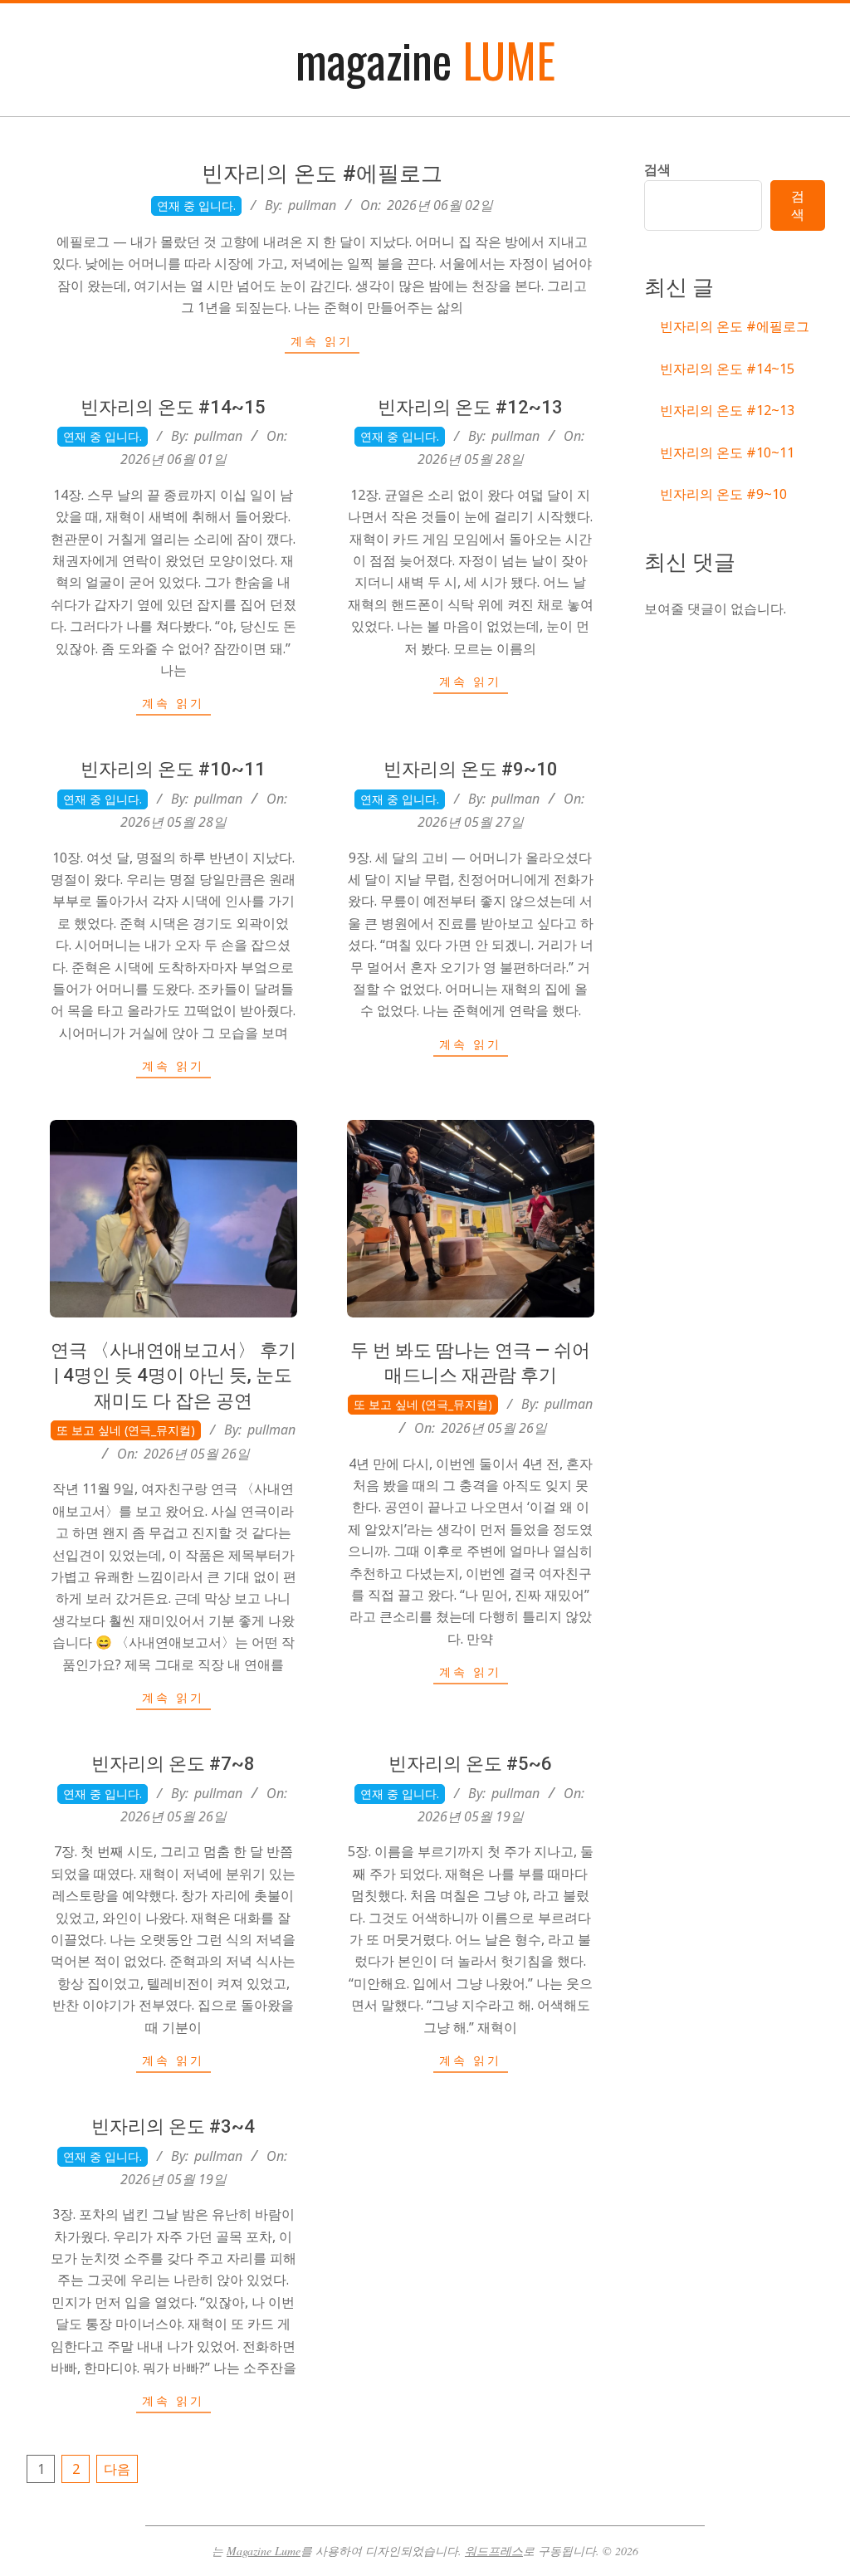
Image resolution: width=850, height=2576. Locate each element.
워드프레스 (494, 2551)
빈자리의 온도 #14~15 (173, 407)
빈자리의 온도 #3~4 (173, 2126)
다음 (117, 2469)
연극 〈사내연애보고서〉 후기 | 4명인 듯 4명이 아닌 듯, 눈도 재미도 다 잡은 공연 (173, 1376)
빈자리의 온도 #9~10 (471, 769)
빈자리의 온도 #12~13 (470, 407)
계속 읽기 (322, 341)
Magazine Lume (264, 2551)
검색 (657, 169)
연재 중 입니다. (196, 205)
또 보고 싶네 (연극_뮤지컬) (126, 1430)
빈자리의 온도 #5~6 (470, 1764)
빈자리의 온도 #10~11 (173, 769)
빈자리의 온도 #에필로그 (322, 174)
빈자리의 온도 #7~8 (173, 1764)
